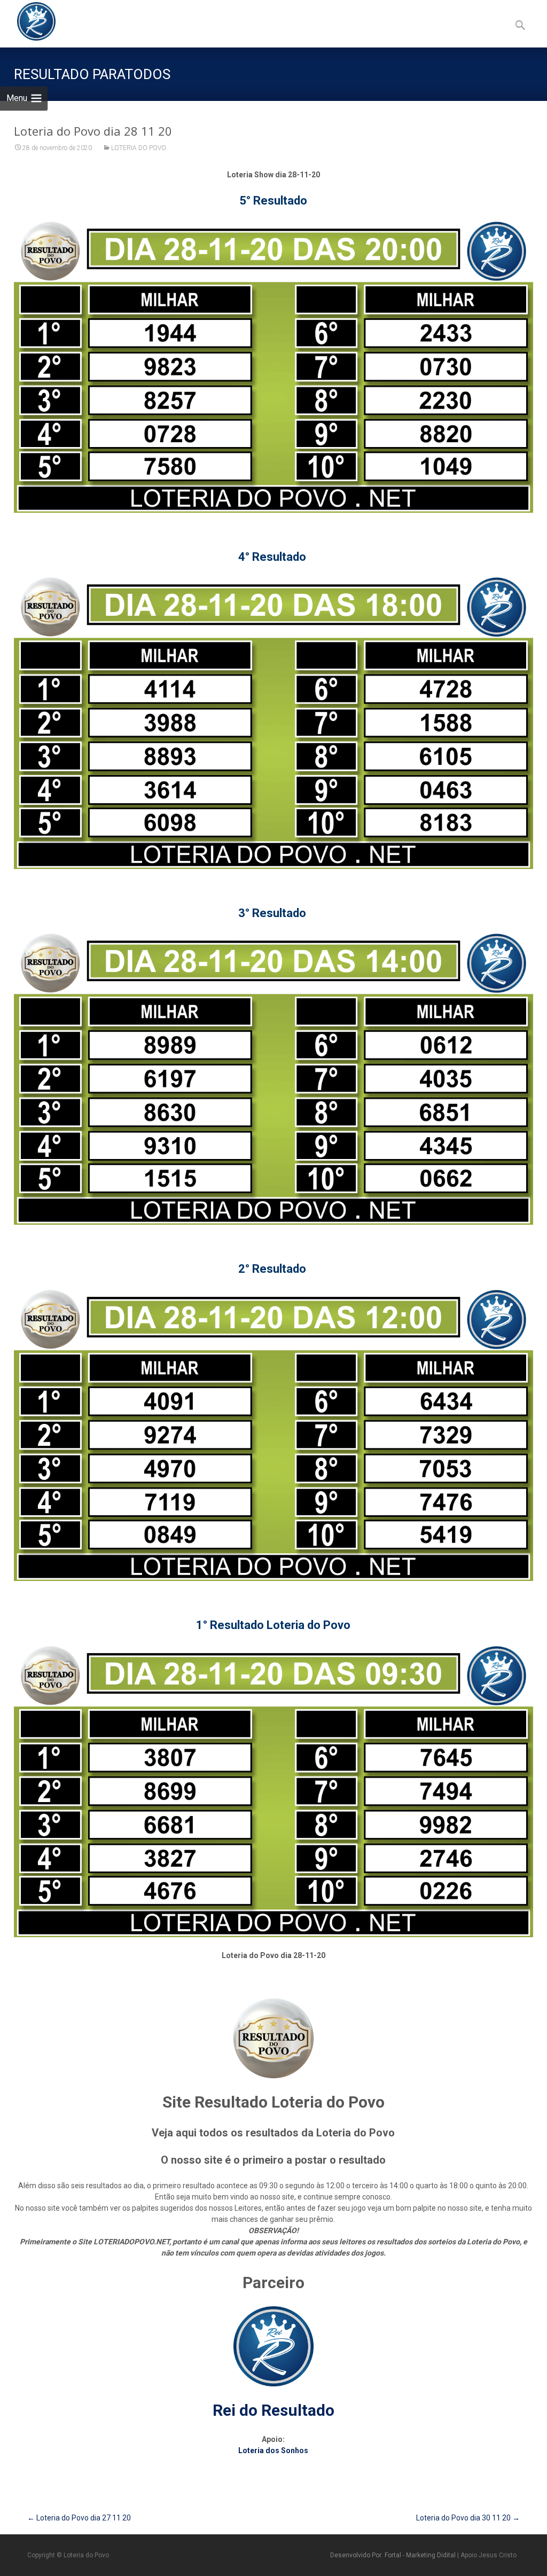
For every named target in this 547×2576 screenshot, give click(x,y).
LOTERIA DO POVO (139, 148)
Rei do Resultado (273, 2410)
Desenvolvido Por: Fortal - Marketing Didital (394, 2555)
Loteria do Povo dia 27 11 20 (79, 2518)
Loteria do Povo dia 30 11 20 (468, 2518)
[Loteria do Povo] (28, 21)
